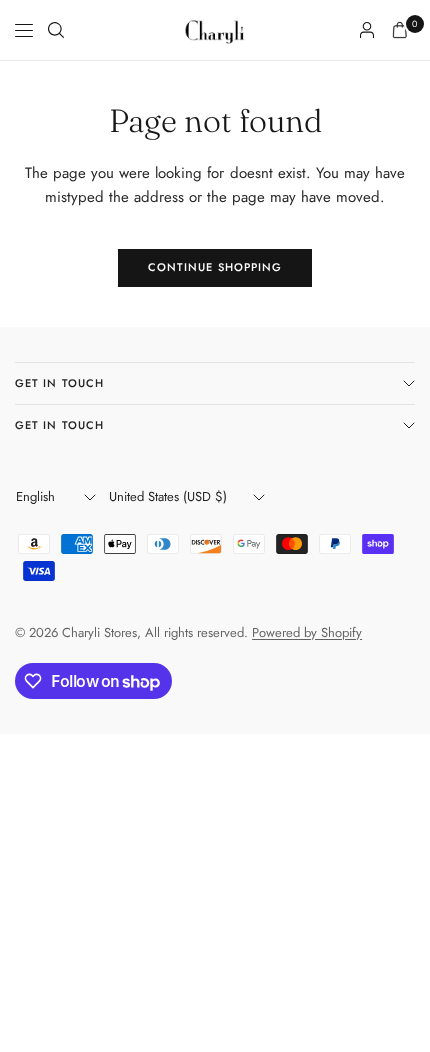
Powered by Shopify (307, 632)
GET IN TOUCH (59, 383)
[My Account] (367, 30)
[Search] (56, 30)
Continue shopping (215, 267)
